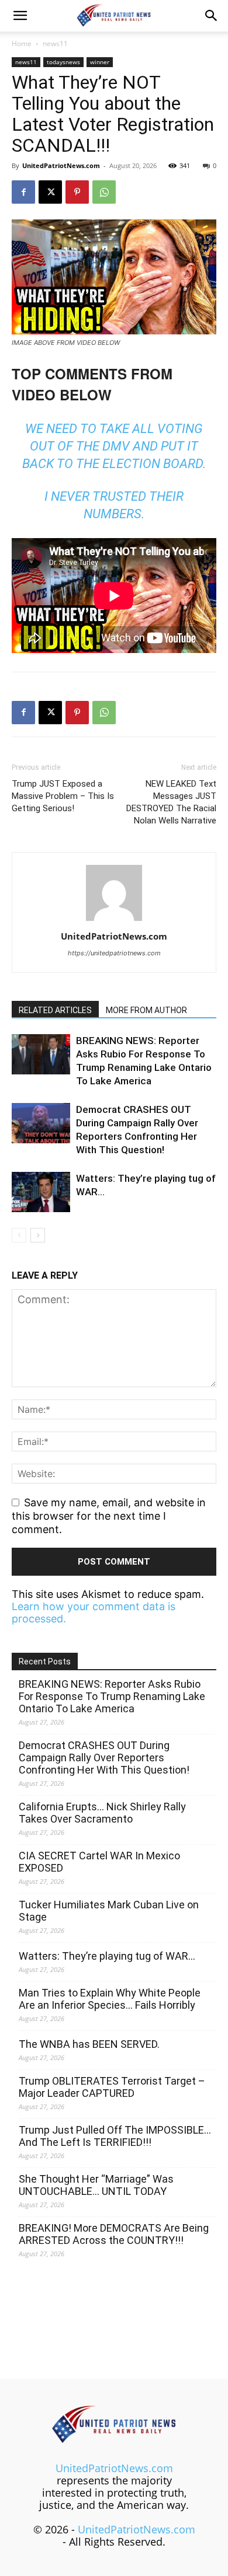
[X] (50, 192)
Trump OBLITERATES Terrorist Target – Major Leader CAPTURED (112, 2087)
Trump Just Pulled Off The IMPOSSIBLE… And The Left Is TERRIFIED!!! (115, 2136)
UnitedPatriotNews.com (61, 165)
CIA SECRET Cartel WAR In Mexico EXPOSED (99, 1862)
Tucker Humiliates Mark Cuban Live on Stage (109, 1911)
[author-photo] (114, 920)
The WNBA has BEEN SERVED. (89, 2044)
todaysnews (63, 62)
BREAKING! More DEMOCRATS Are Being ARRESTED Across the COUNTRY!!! (114, 2234)
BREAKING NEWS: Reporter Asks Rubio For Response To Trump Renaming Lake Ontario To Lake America (112, 1696)
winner (100, 62)
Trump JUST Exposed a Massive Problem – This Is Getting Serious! (63, 796)
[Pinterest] (77, 192)
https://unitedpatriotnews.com (114, 953)
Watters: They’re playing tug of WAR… (107, 1956)
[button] (20, 16)
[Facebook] (23, 192)
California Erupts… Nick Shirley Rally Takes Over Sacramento (102, 1813)
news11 (55, 43)
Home (22, 43)
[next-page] (38, 1235)
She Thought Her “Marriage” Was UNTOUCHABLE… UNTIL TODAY (96, 2185)
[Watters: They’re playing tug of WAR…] (41, 1192)
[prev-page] (19, 1235)
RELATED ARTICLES (55, 1010)
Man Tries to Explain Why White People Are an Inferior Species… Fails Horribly (110, 1999)
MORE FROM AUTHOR (146, 1010)
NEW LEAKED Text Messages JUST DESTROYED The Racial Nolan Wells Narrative (171, 802)
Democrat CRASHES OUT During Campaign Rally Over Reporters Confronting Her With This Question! (104, 1758)
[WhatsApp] (104, 192)
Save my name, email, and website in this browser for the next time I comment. (109, 1516)
